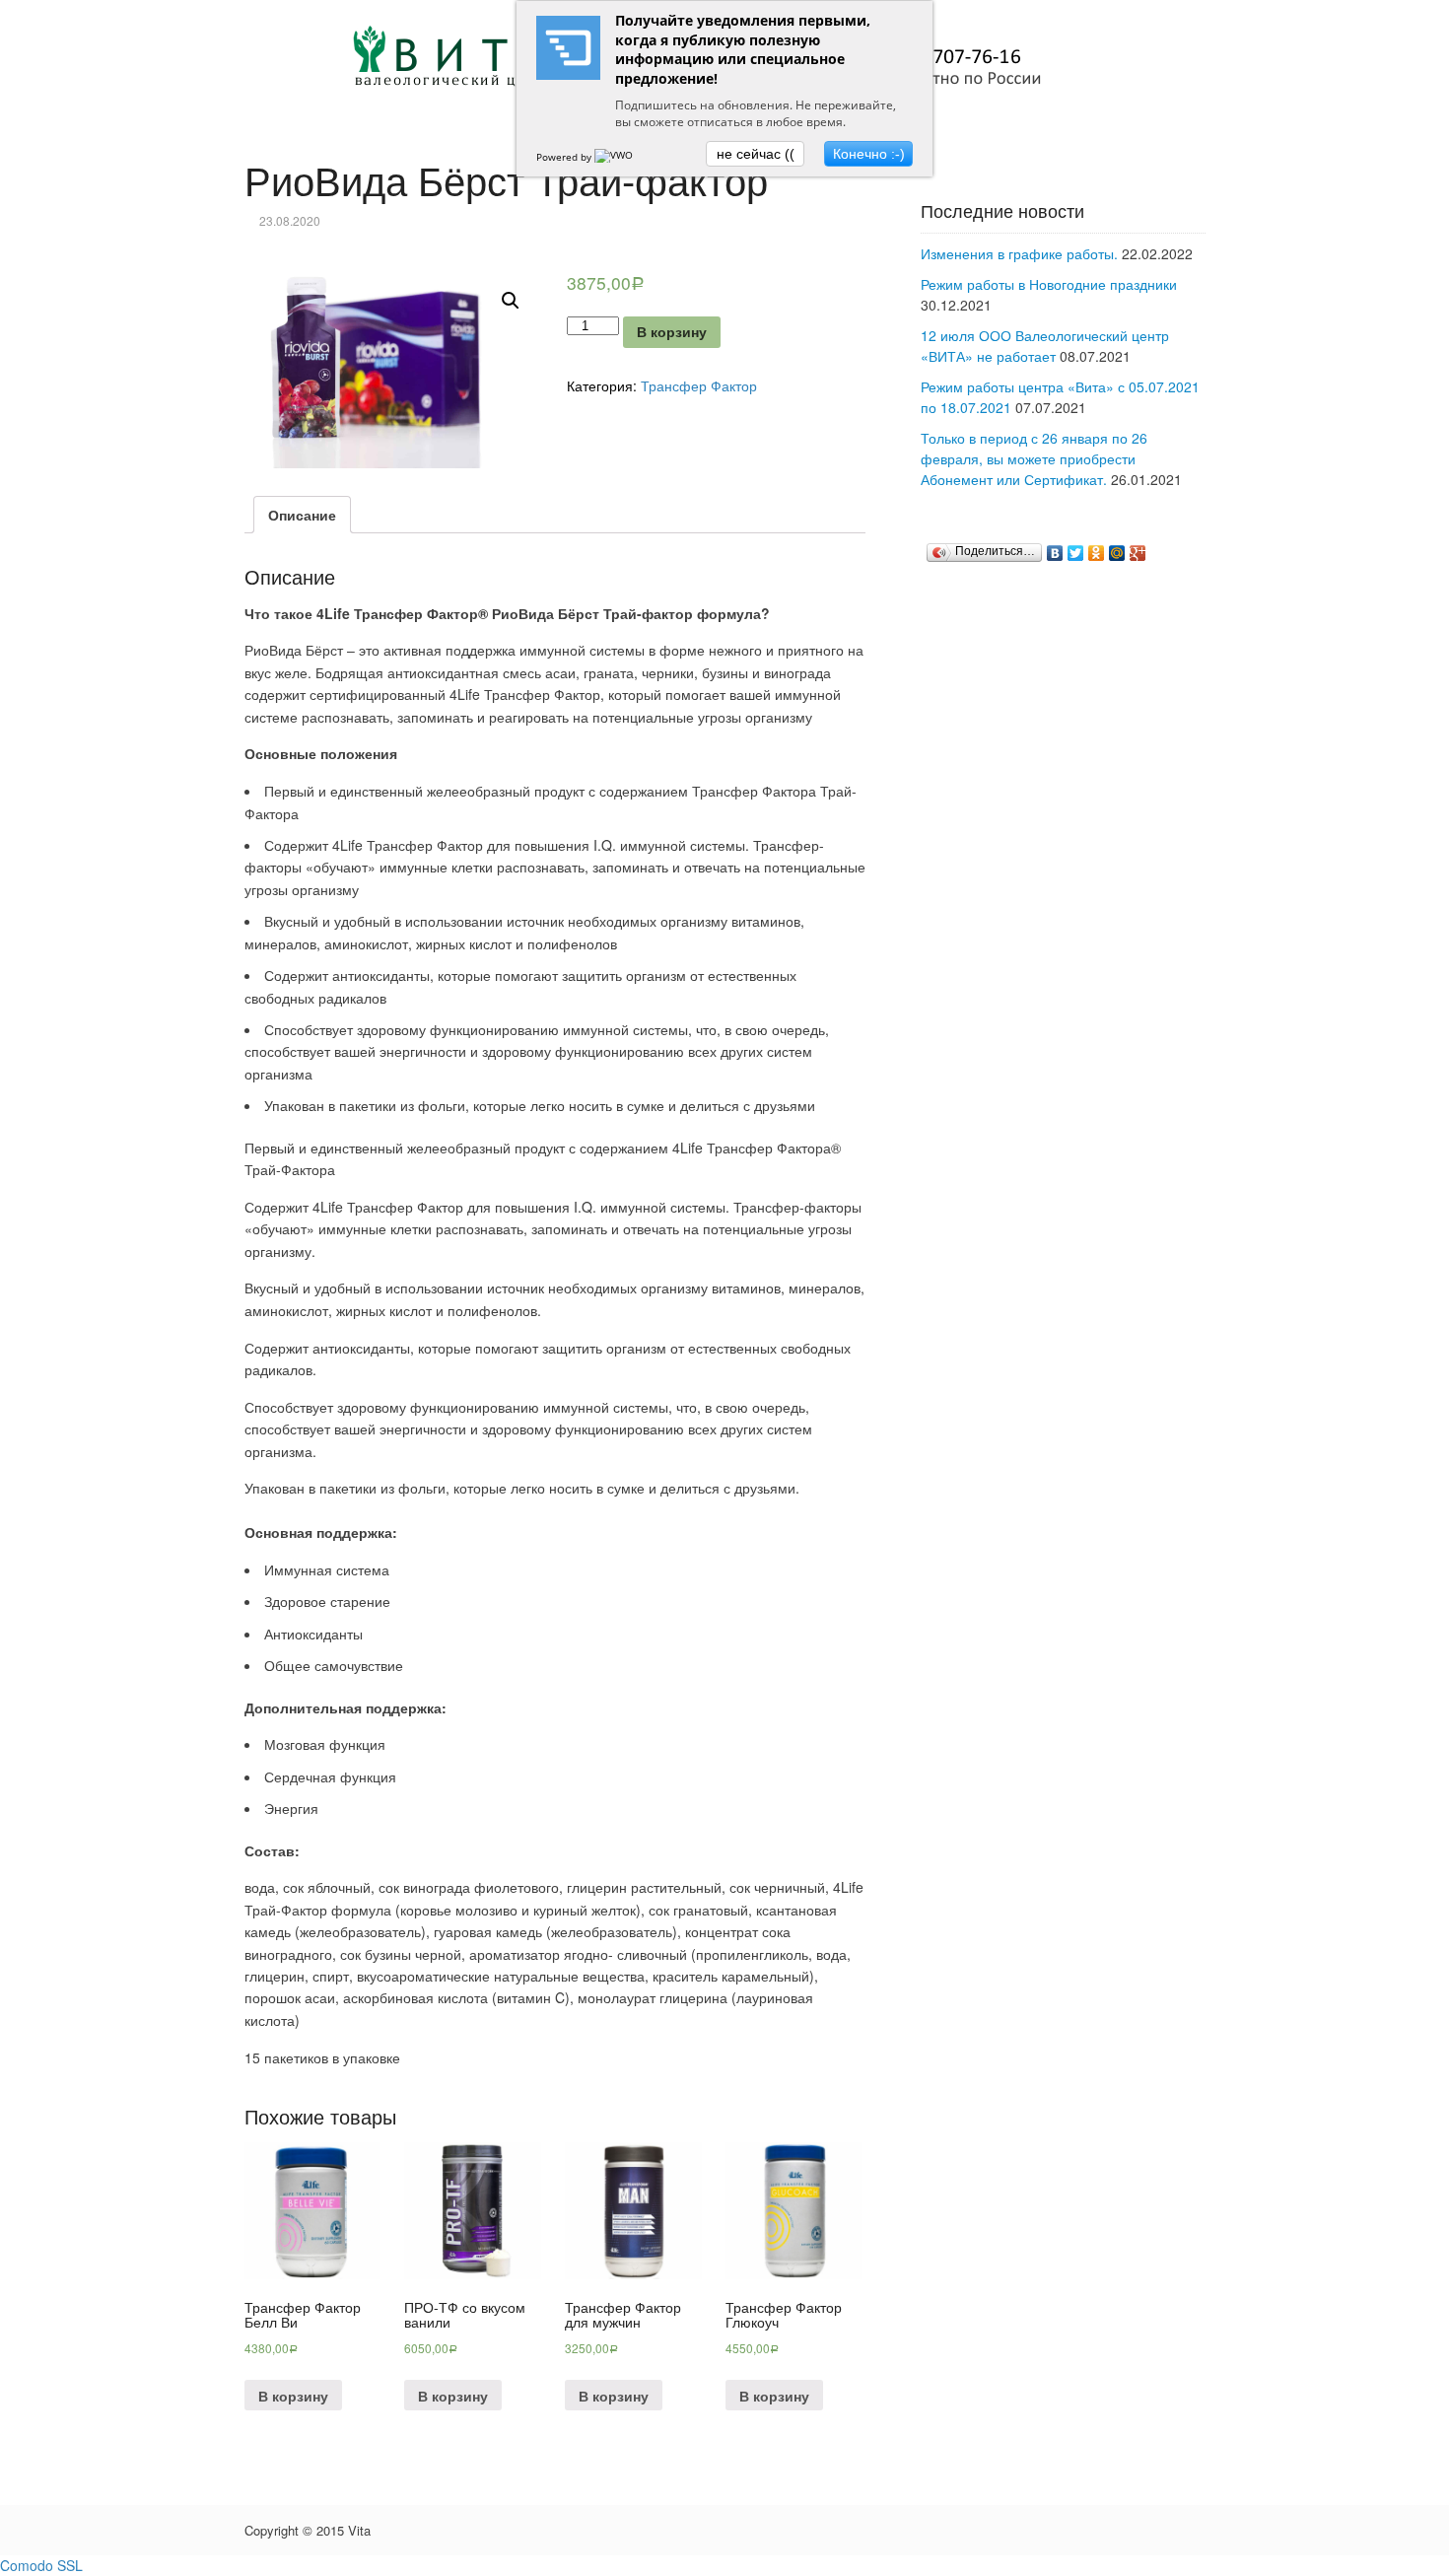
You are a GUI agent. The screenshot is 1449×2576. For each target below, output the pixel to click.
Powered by (565, 157)
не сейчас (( (756, 154)
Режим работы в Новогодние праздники (1049, 284)
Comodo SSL (41, 2565)
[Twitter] (1076, 553)
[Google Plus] (1138, 553)
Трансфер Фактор (699, 385)
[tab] (302, 515)
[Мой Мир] (1117, 553)
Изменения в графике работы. (1019, 253)
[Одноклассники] (1097, 553)
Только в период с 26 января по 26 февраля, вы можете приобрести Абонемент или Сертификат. (1034, 458)
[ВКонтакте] (1055, 553)
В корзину (672, 332)
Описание (302, 515)
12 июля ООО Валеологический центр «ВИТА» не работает (1045, 346)
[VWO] (615, 157)
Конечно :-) (869, 154)
